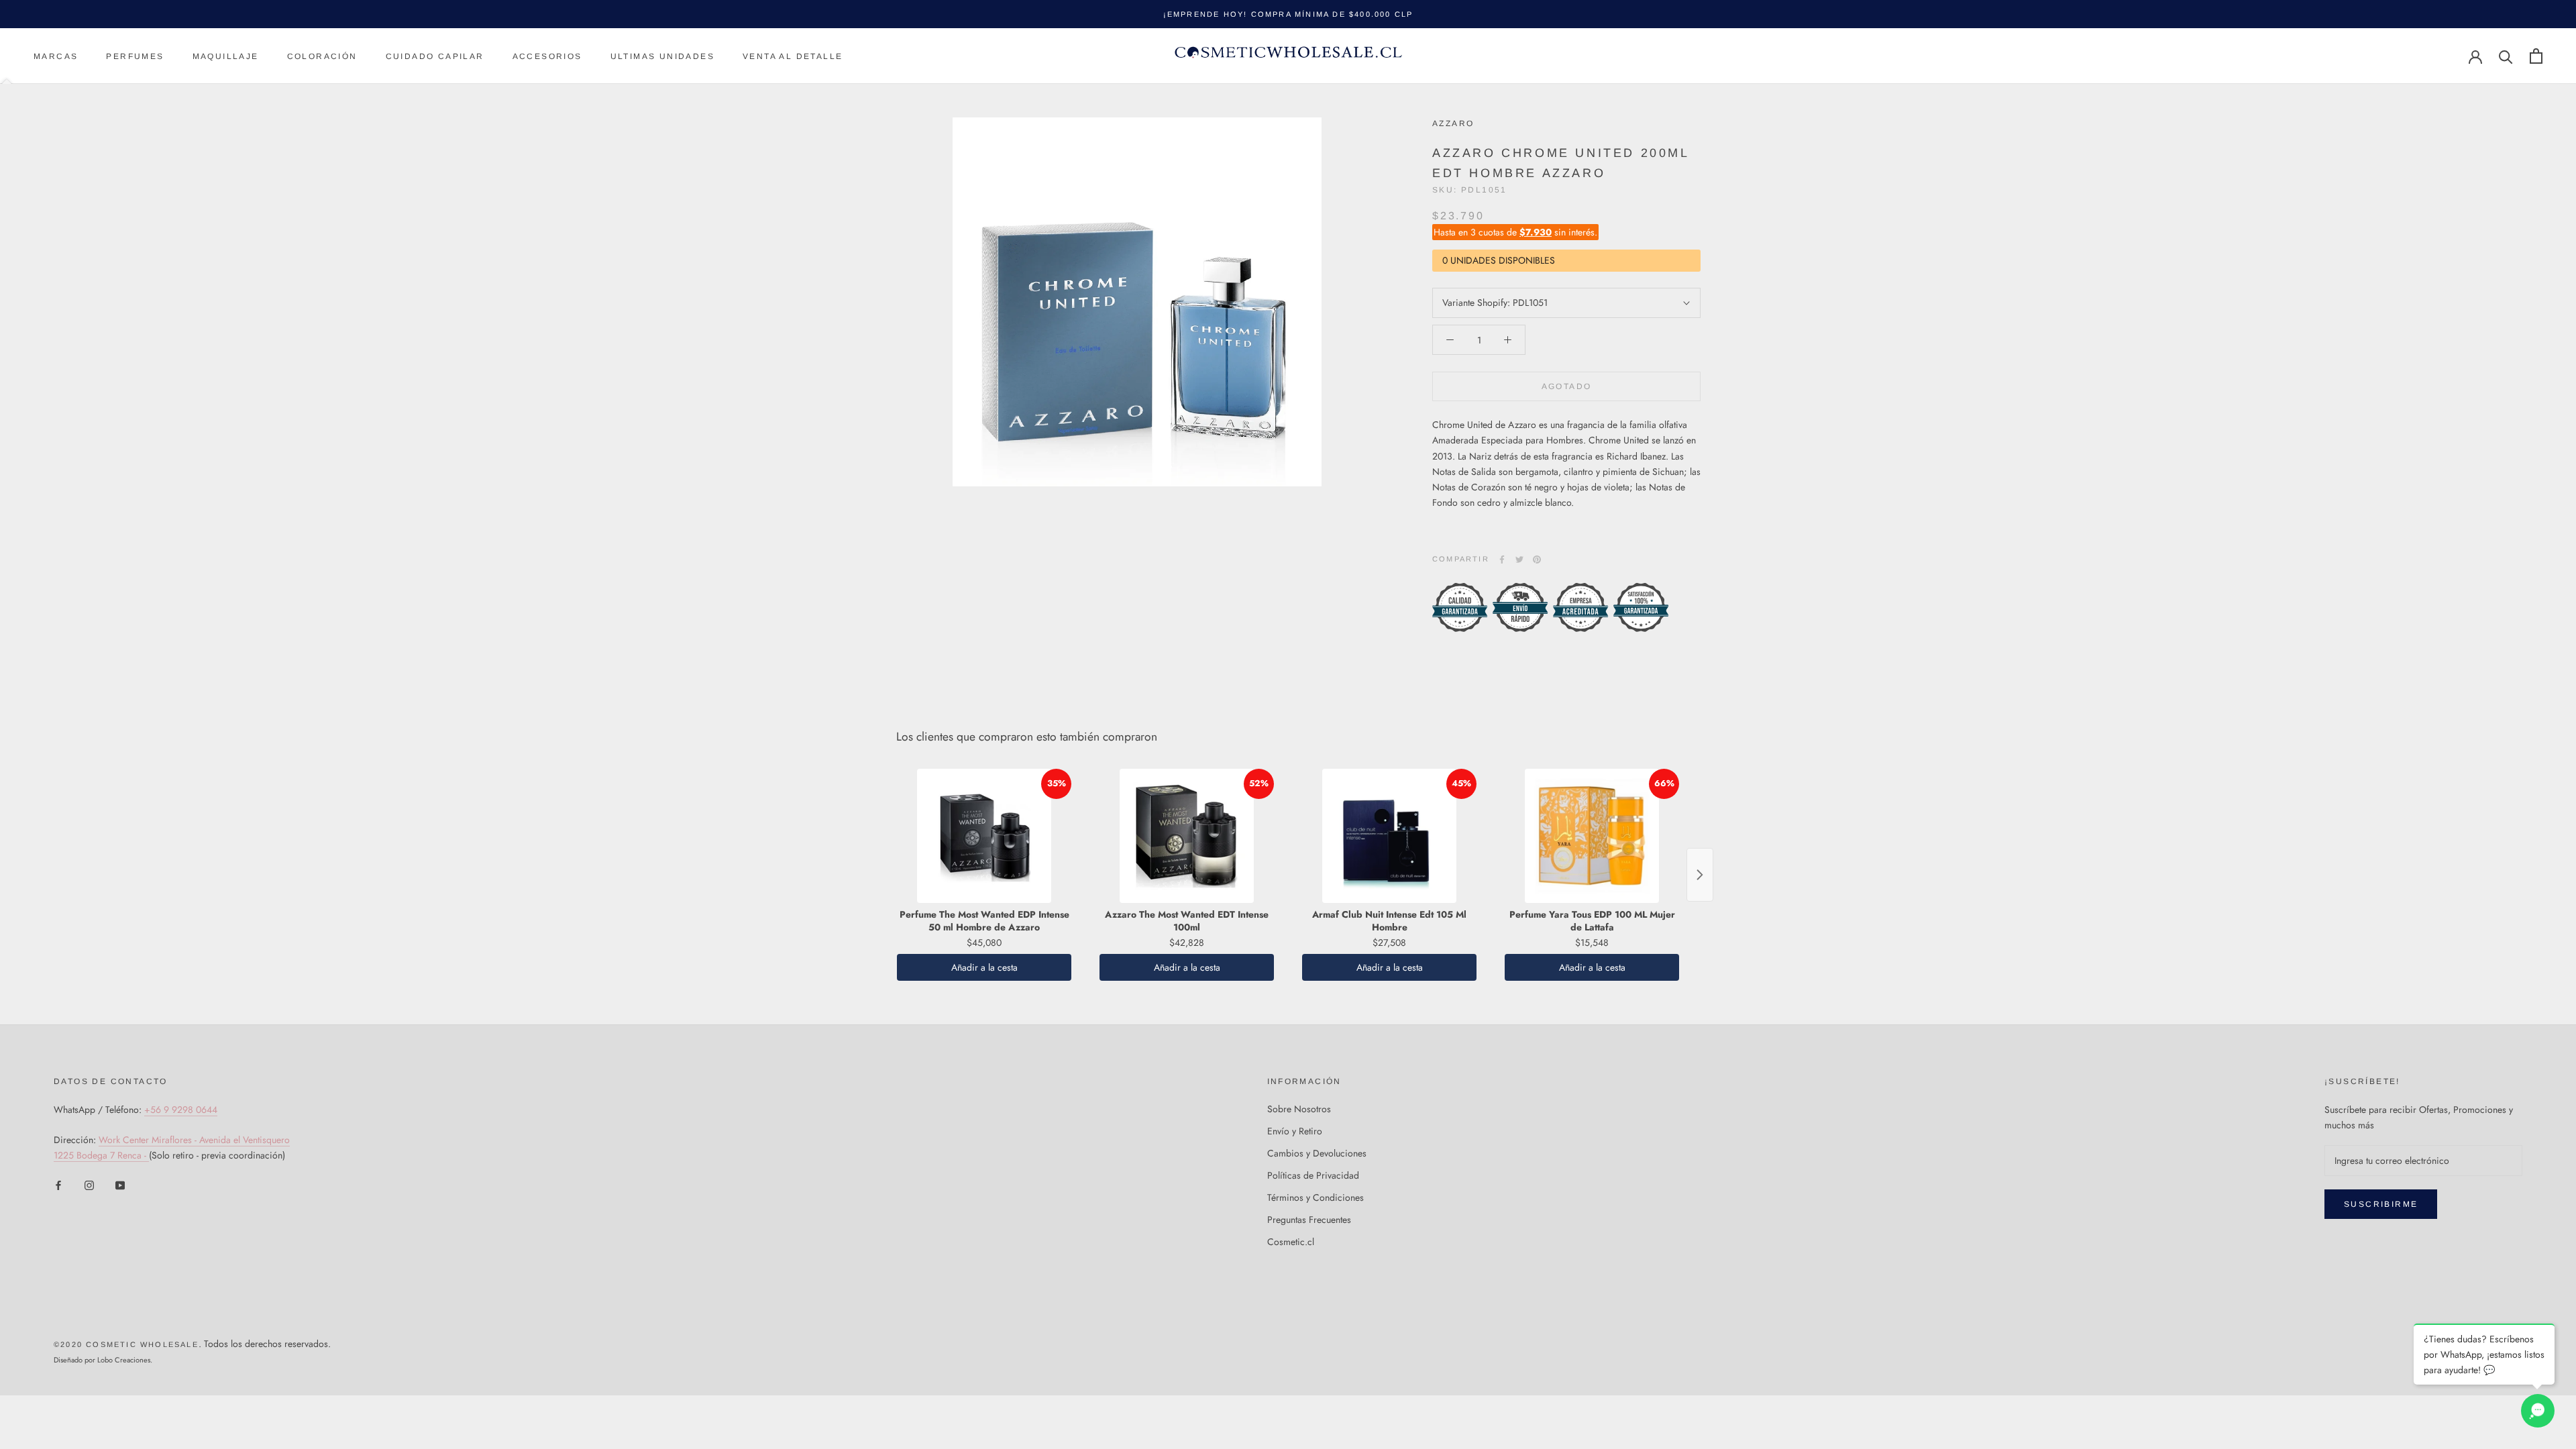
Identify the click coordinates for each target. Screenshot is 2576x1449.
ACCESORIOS (547, 56)
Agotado (1567, 386)
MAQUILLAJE (226, 56)
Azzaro (1453, 123)
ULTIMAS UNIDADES (662, 56)
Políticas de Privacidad (1313, 1175)
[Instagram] (89, 1184)
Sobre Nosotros (1299, 1109)
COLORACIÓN (322, 56)
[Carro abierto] (2536, 56)
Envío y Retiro (1295, 1131)
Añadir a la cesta (984, 967)
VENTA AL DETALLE (793, 56)
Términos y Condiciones (1316, 1197)
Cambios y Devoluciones (1317, 1153)
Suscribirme (2381, 1204)
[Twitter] (1519, 559)
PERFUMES (135, 56)
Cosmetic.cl (1291, 1242)
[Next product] (1700, 875)
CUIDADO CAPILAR (435, 56)
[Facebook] (1502, 559)
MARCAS (56, 56)
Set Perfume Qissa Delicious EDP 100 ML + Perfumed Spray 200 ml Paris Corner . (209, 1368)
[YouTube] (120, 1184)
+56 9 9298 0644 (181, 1110)
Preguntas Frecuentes (1309, 1220)
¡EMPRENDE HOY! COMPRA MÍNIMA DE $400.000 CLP (1288, 14)
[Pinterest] (1537, 559)
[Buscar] (2506, 56)
